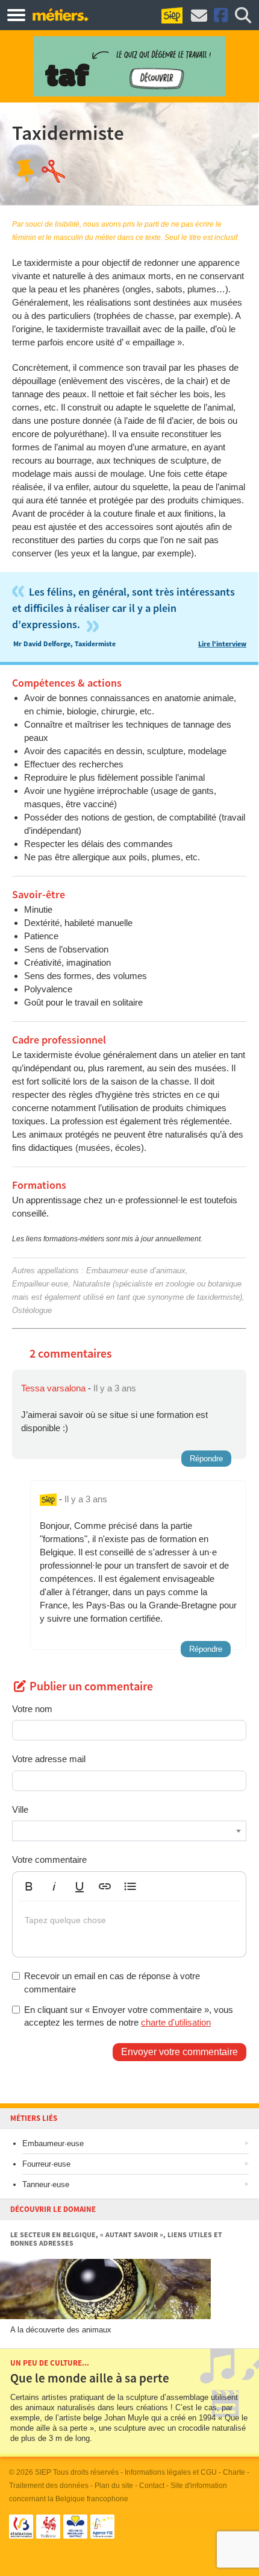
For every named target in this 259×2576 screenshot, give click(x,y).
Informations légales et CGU (171, 2472)
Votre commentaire (49, 1860)
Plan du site (114, 2486)
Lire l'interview (222, 644)
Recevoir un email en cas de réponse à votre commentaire (112, 1982)
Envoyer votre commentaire (179, 2052)
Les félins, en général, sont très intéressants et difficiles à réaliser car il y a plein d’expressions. (123, 609)
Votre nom (32, 1709)
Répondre (206, 1459)
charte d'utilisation (176, 2022)
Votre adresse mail (49, 1759)
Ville (20, 1809)
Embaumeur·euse (53, 2143)
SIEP (43, 2472)
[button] (29, 1886)
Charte (234, 2472)
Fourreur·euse (46, 2164)
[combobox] (129, 1831)
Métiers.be (60, 14)
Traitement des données (49, 2486)
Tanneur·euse (46, 2184)
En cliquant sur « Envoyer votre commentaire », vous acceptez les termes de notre (129, 2016)
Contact (152, 2486)
